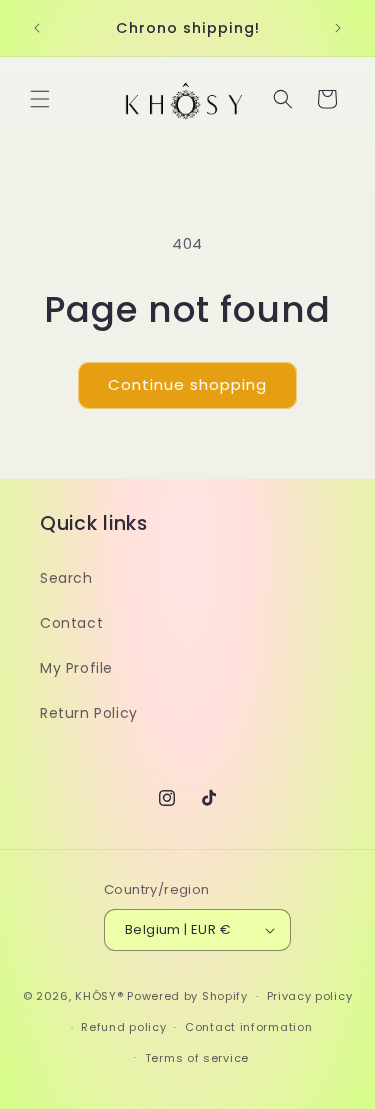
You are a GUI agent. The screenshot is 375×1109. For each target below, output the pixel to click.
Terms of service (197, 1058)
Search (66, 578)
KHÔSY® (99, 996)
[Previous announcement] (37, 28)
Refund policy (123, 1027)
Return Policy (89, 713)
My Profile (76, 668)
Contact (71, 623)
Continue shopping (187, 384)
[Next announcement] (338, 28)
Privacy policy (310, 996)
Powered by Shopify (187, 996)
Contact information (248, 1027)
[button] (40, 99)
